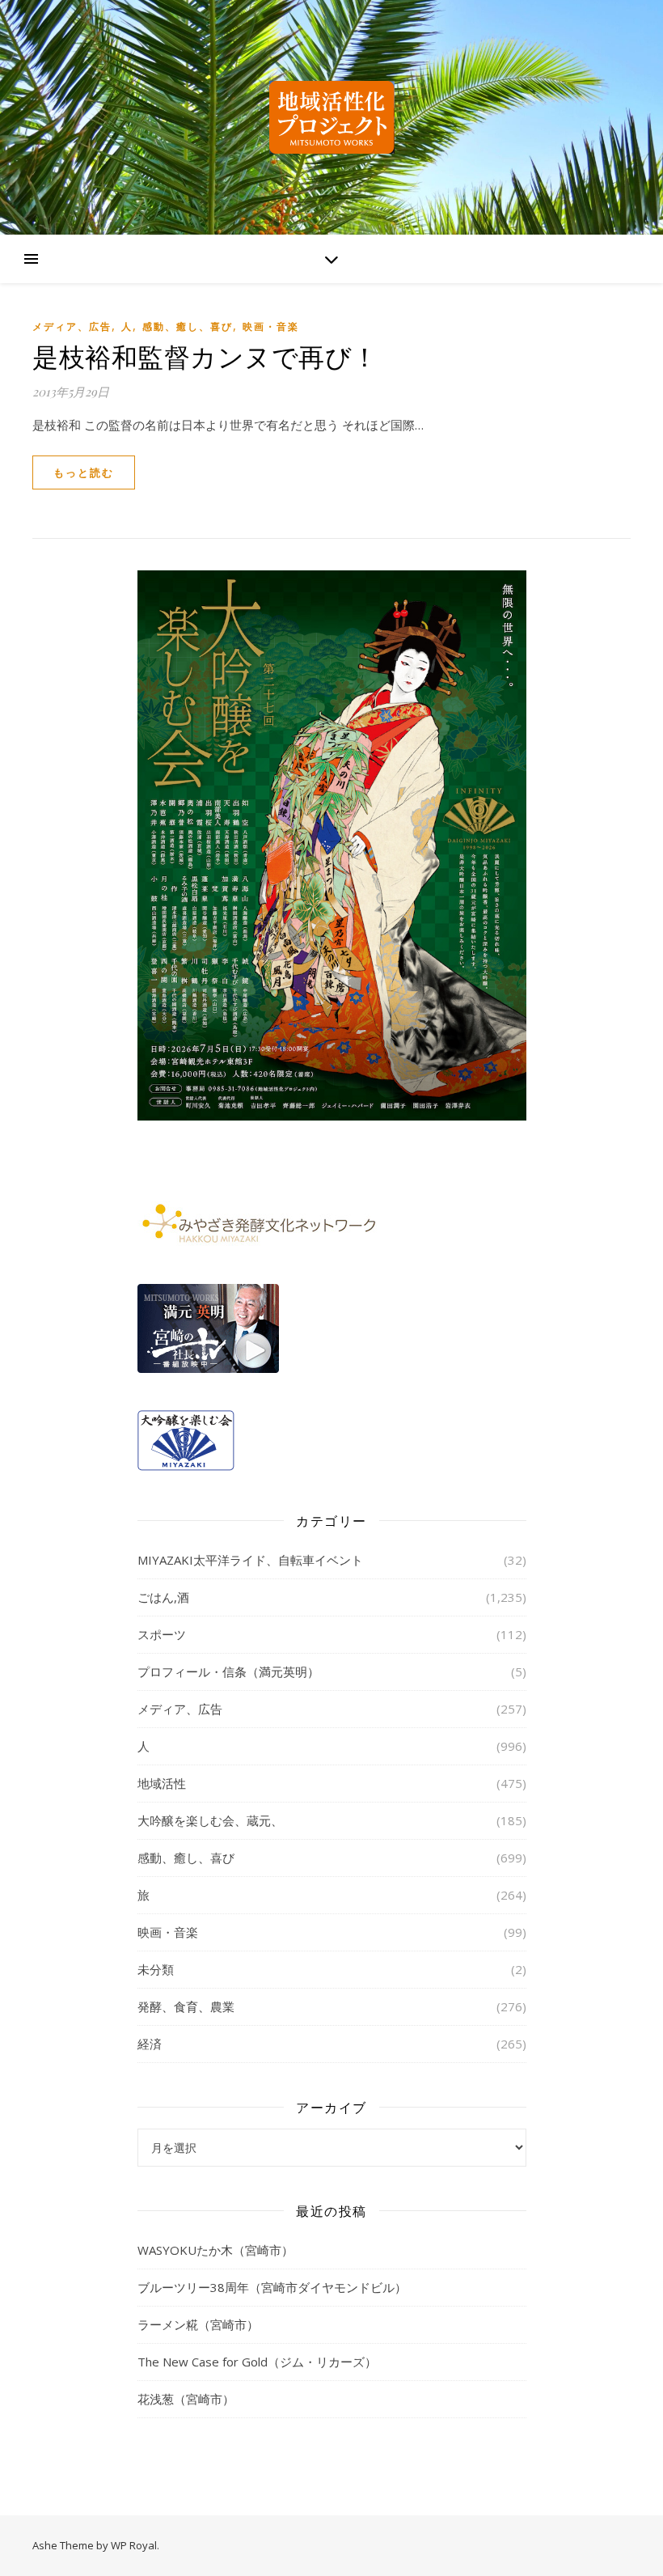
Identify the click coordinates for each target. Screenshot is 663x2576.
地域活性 (162, 1783)
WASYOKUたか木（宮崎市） (215, 2250)
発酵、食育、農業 (186, 2006)
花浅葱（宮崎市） (186, 2399)
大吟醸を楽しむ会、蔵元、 (210, 1820)
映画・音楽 (271, 326)
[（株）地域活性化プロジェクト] (331, 117)
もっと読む (84, 472)
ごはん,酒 (163, 1597)
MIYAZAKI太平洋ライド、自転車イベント (250, 1560)
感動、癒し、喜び (188, 326)
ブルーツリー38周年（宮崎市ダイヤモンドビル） (272, 2287)
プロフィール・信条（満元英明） (228, 1671)
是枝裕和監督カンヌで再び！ (205, 356)
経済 (150, 2044)
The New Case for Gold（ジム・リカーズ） (257, 2362)
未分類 (156, 1969)
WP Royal (134, 2545)
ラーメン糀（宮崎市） (198, 2324)
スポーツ (162, 1634)
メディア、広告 (72, 326)
